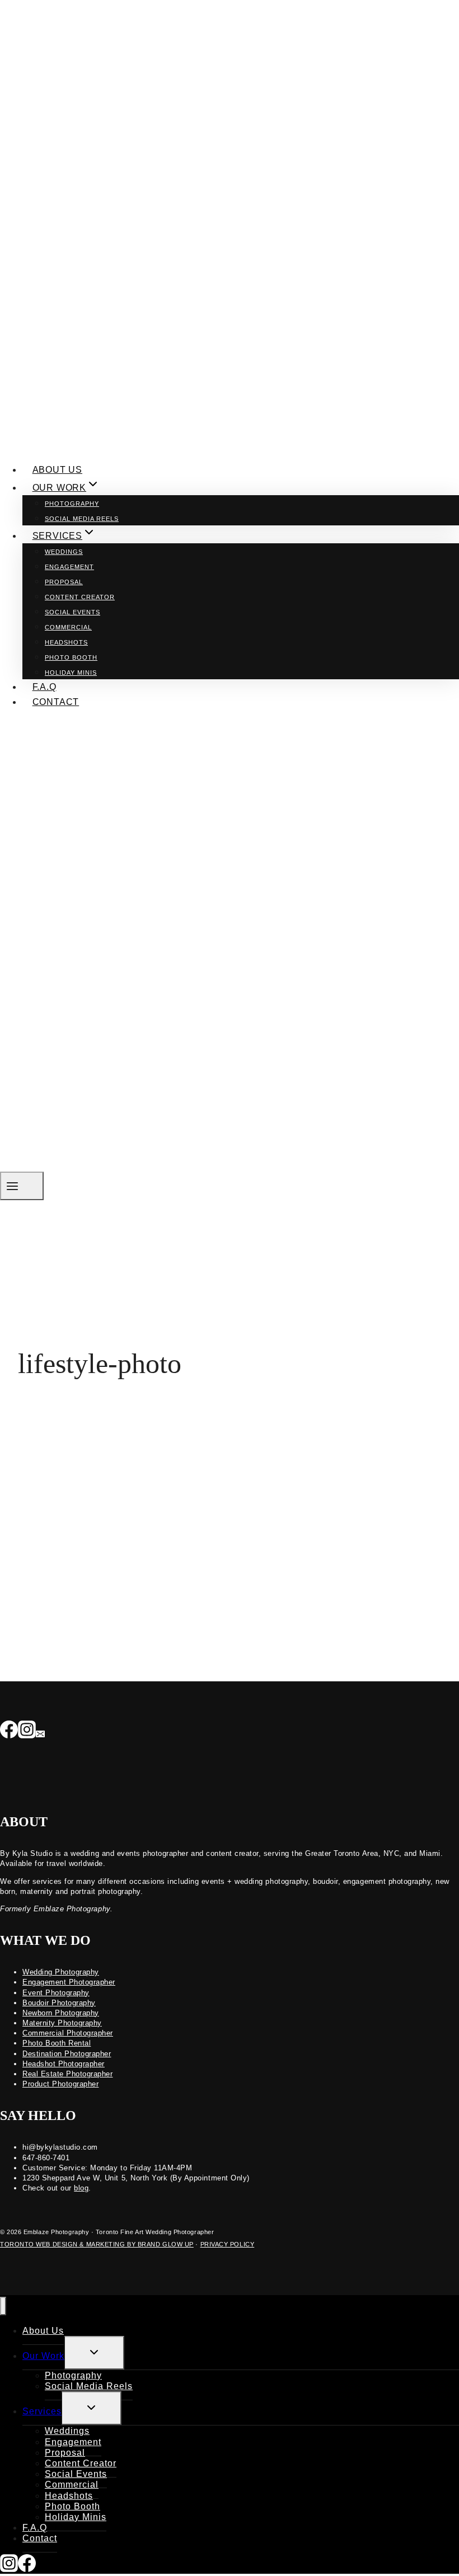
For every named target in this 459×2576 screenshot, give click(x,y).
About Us (57, 470)
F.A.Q (45, 687)
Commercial (68, 627)
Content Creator (80, 597)
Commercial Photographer (68, 2033)
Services (42, 2411)
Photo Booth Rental (57, 2043)
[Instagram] (27, 1731)
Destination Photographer (67, 2054)
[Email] (40, 1731)
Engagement (69, 567)
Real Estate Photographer (67, 2074)
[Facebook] (9, 1731)
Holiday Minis (71, 673)
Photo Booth (71, 657)
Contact (56, 702)
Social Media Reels (82, 519)
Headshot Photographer (64, 2064)
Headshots (66, 642)
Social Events (72, 612)
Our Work (43, 2356)
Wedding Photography (61, 1972)
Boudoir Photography (59, 2003)
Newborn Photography (61, 2013)
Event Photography (56, 1993)
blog (81, 2188)
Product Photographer (60, 2084)
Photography (72, 504)
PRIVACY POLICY (228, 2244)
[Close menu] (3, 2306)
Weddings (64, 552)
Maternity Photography (62, 2023)
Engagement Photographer (69, 1982)
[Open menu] (22, 1186)
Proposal (64, 582)
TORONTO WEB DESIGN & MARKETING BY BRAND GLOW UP (97, 2244)
